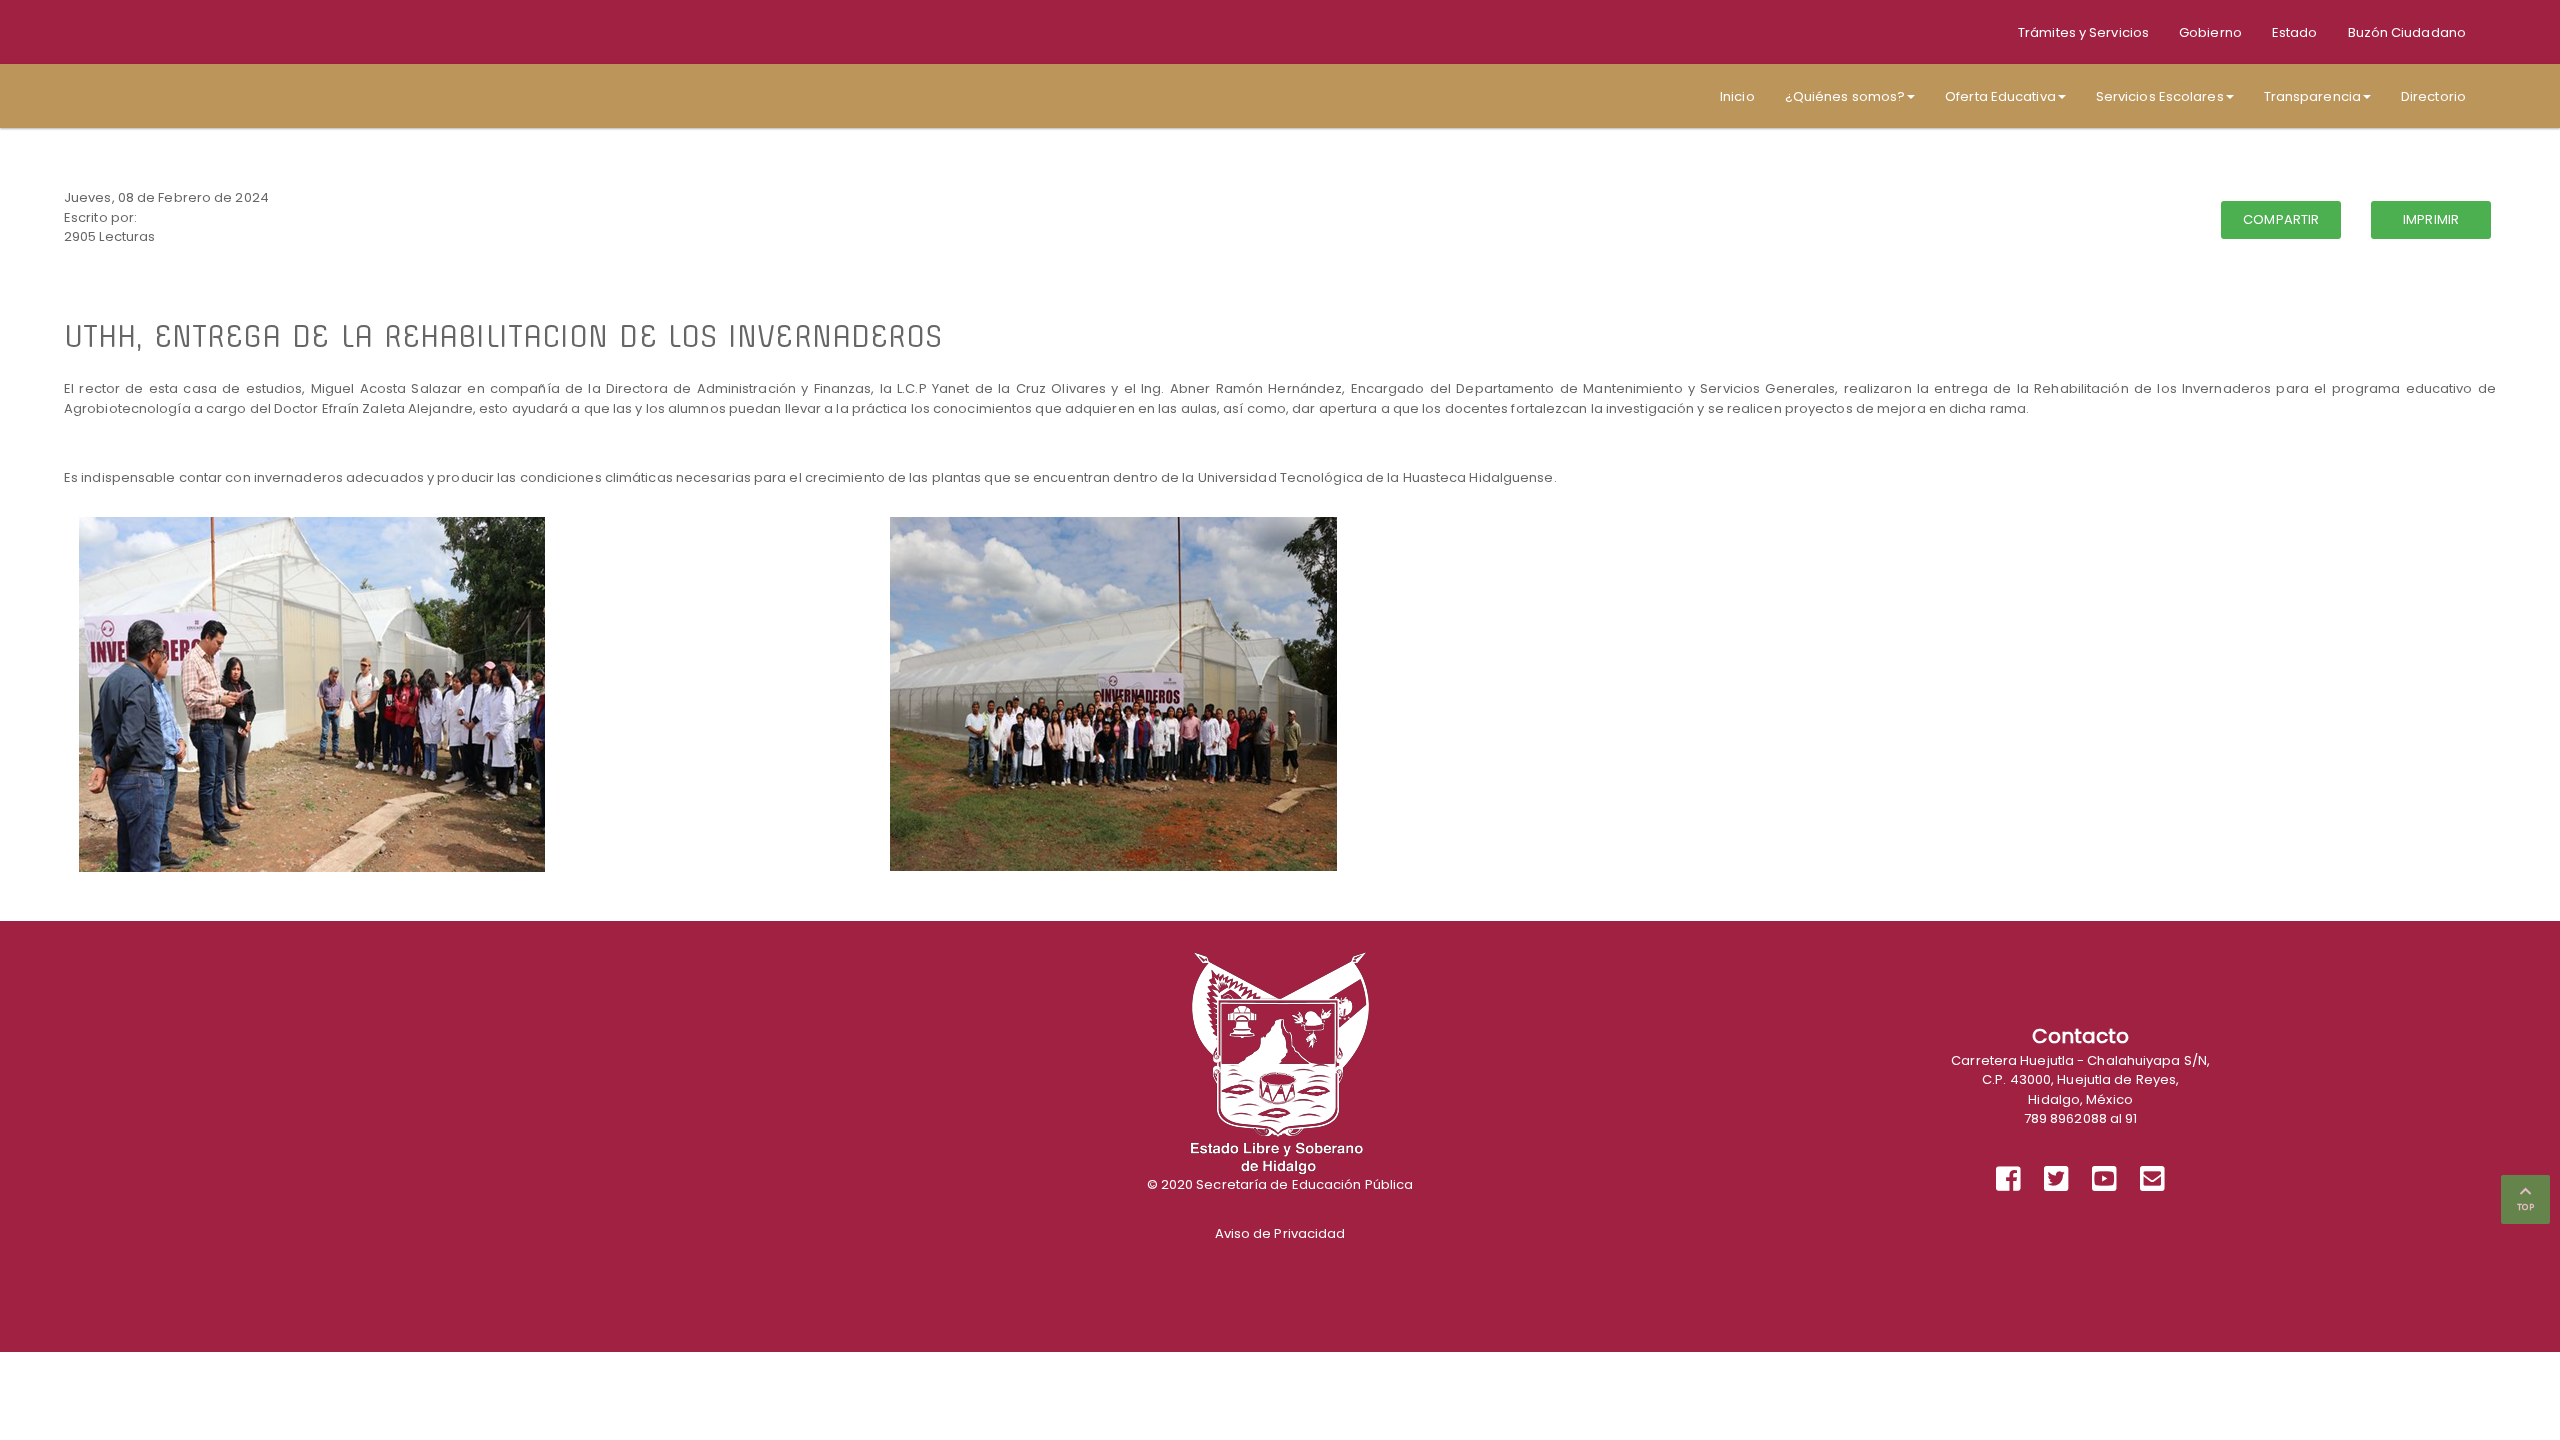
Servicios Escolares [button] (2160, 96)
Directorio (2433, 96)
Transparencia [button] (2312, 96)
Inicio (1737, 96)
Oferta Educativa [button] (2000, 96)
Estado (2295, 32)
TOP (2525, 1207)
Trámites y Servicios (2083, 32)
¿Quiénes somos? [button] (1845, 96)
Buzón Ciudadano (2407, 32)
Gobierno (2210, 32)
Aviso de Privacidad (1280, 1233)
